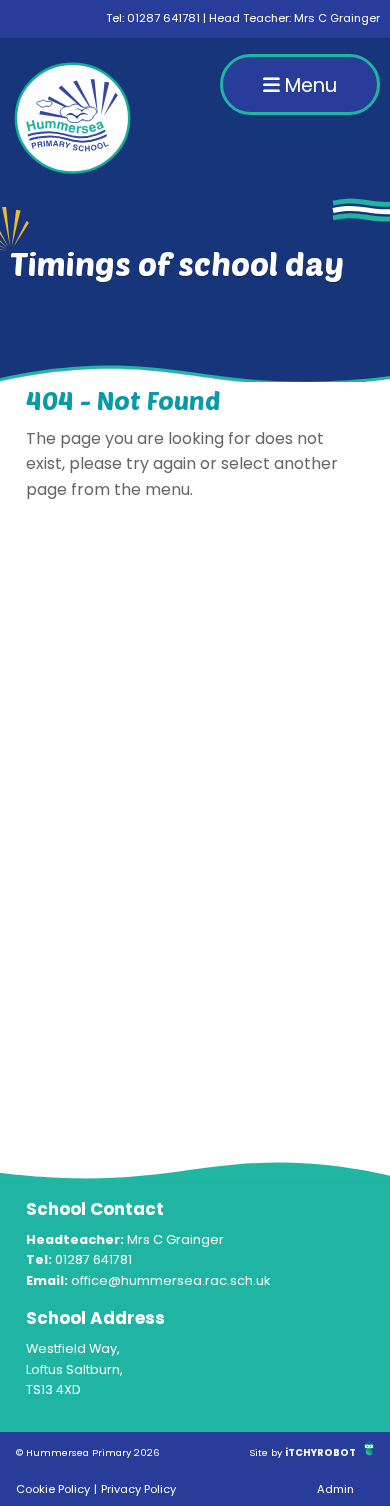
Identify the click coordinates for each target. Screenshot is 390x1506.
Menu (308, 85)
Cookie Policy (53, 1489)
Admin (335, 1489)
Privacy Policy (138, 1489)
